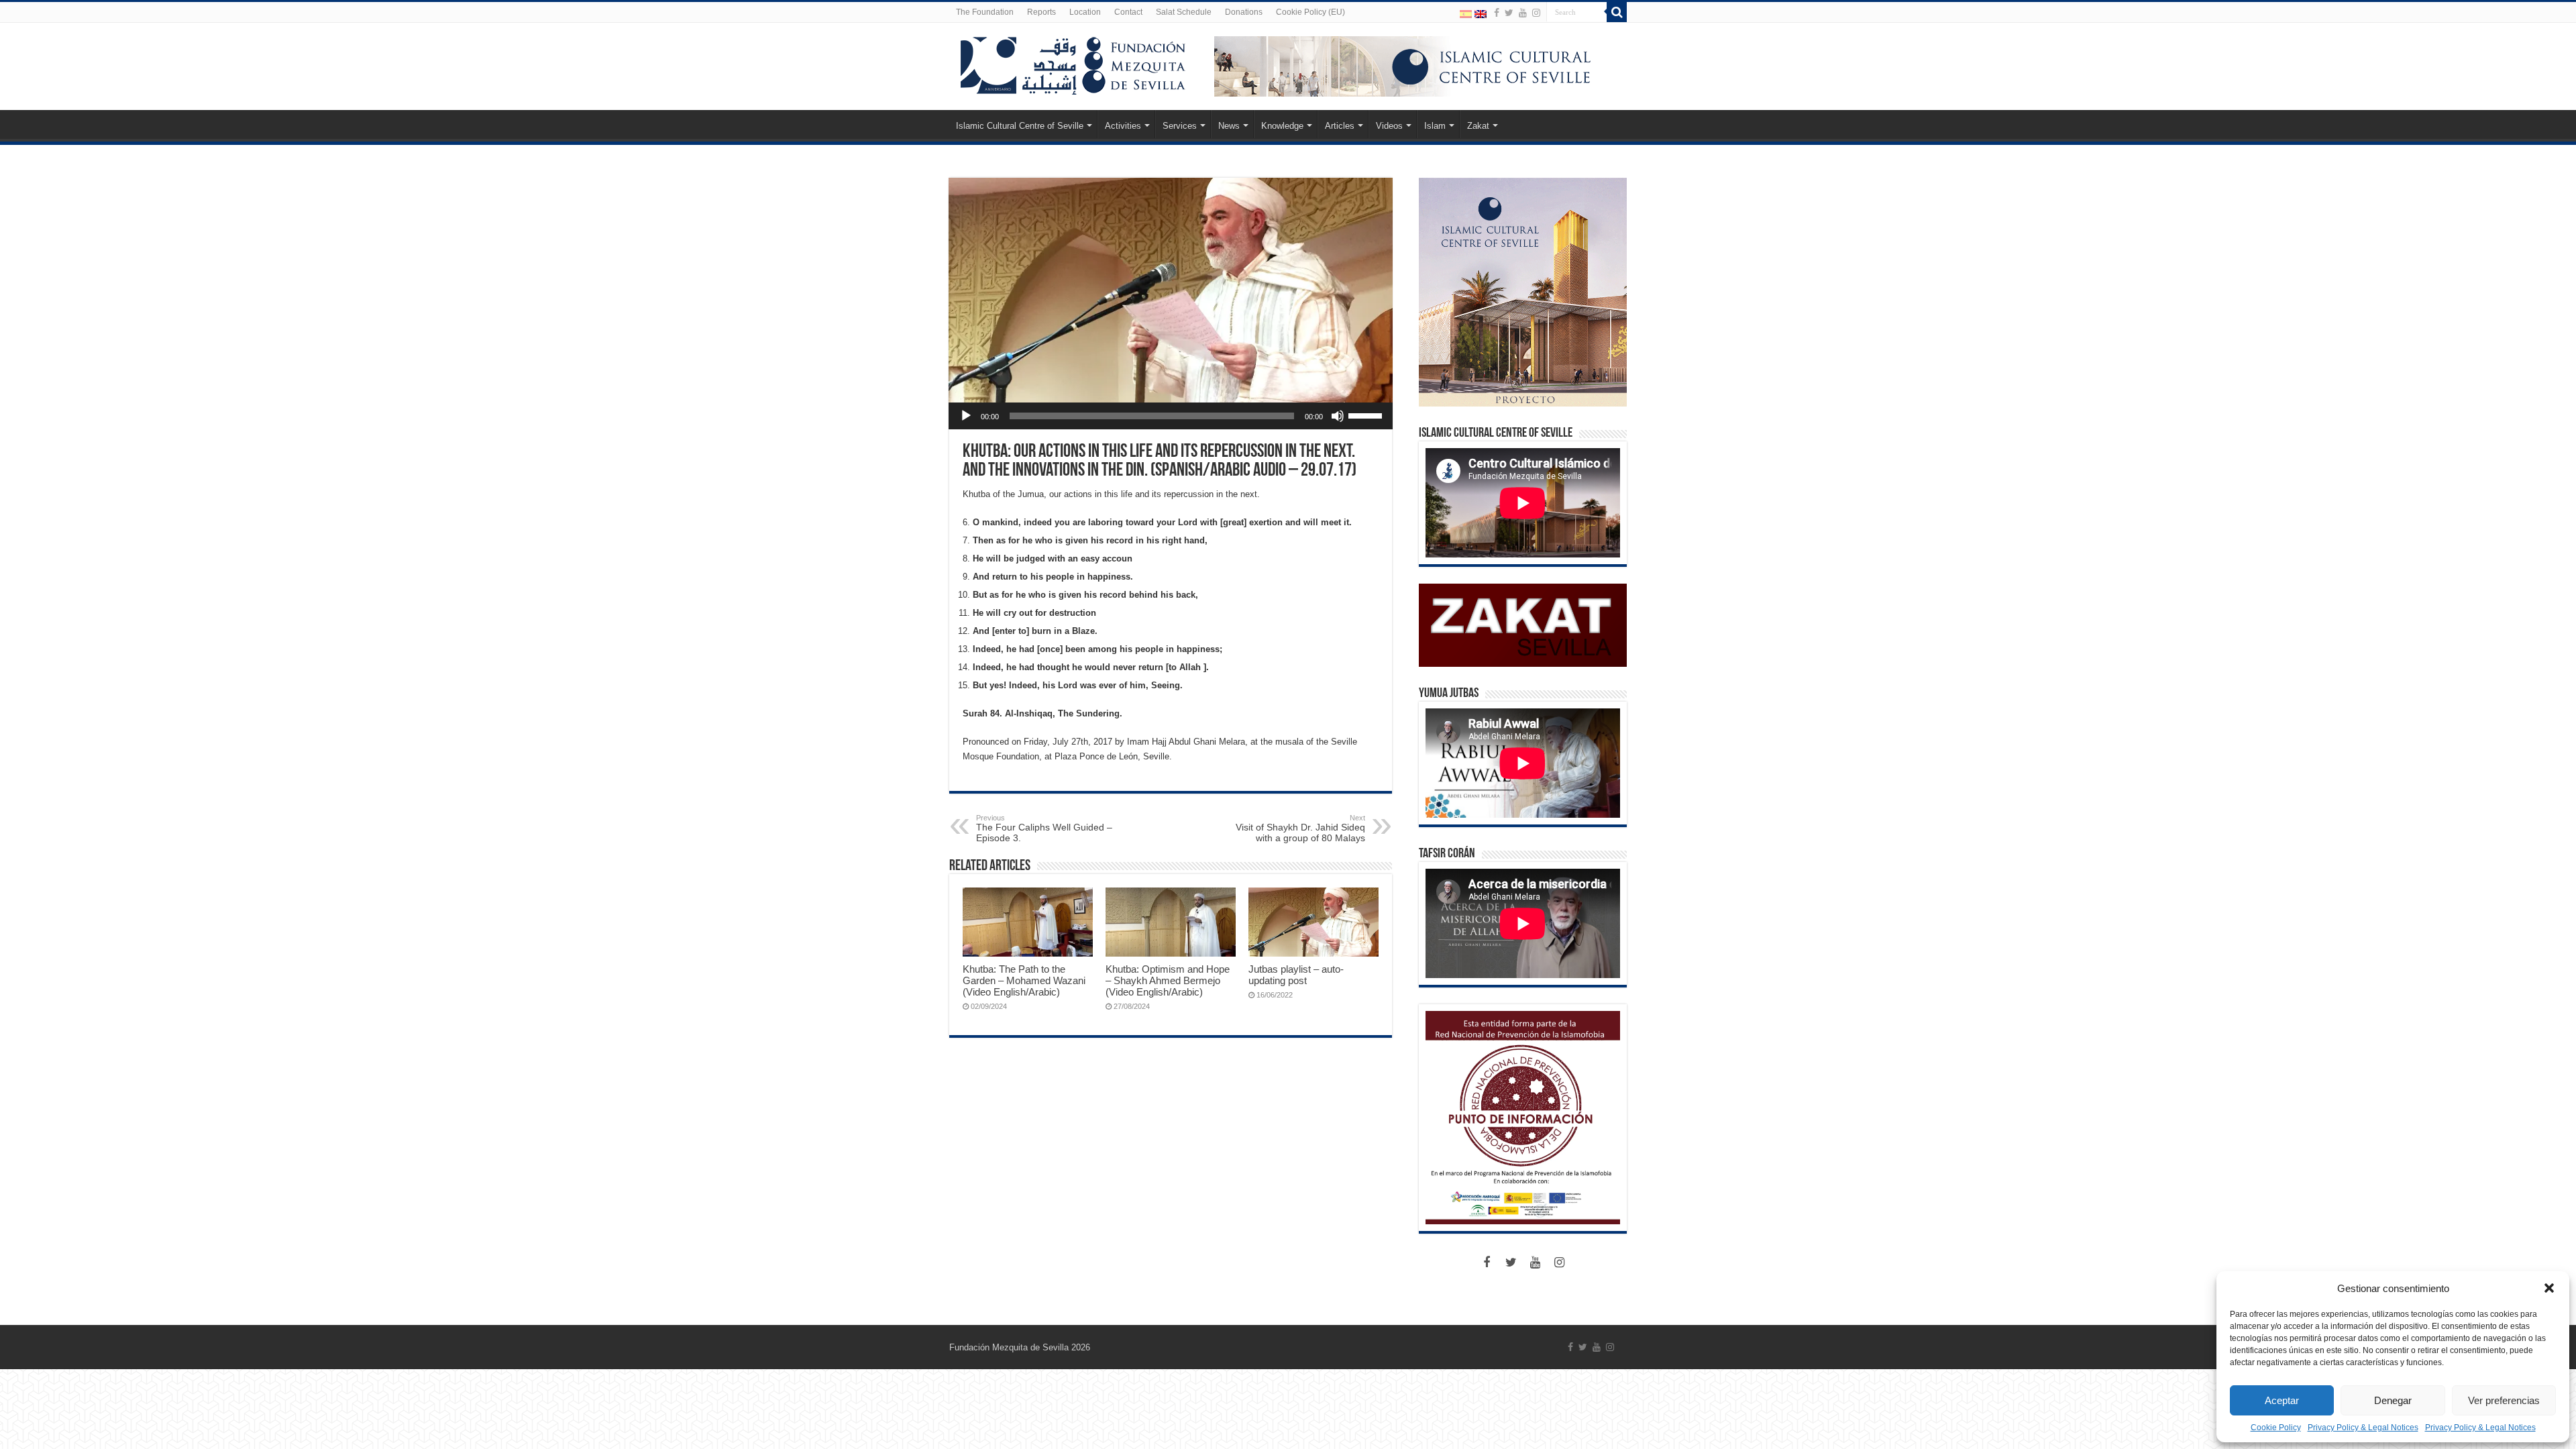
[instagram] (1536, 13)
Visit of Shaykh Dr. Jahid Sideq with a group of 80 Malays (1300, 828)
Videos (1389, 126)
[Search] (1617, 12)
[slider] (1367, 415)
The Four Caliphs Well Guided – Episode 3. (1044, 828)
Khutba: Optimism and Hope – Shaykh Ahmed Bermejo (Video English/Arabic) (1168, 980)
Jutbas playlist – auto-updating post (1296, 975)
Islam (1435, 126)
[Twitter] (1509, 13)
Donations (1244, 12)
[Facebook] (1497, 13)
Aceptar (2282, 1400)
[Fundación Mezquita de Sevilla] (1073, 63)
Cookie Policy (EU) (1310, 12)
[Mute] (1338, 416)
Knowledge (1282, 126)
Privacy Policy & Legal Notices (2363, 1428)
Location (1085, 12)
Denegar (2393, 1400)
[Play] (966, 416)
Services (1180, 126)
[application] (1171, 416)
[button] (2549, 1288)
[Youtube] (1523, 13)
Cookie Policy (2276, 1428)
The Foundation (985, 12)
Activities (1123, 126)
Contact (1128, 12)
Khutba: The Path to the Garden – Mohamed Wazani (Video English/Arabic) (1024, 980)
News (1229, 126)
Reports (1041, 12)
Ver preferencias (2504, 1400)
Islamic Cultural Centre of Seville (1020, 126)
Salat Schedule (1184, 12)
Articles (1340, 126)
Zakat (1478, 126)
